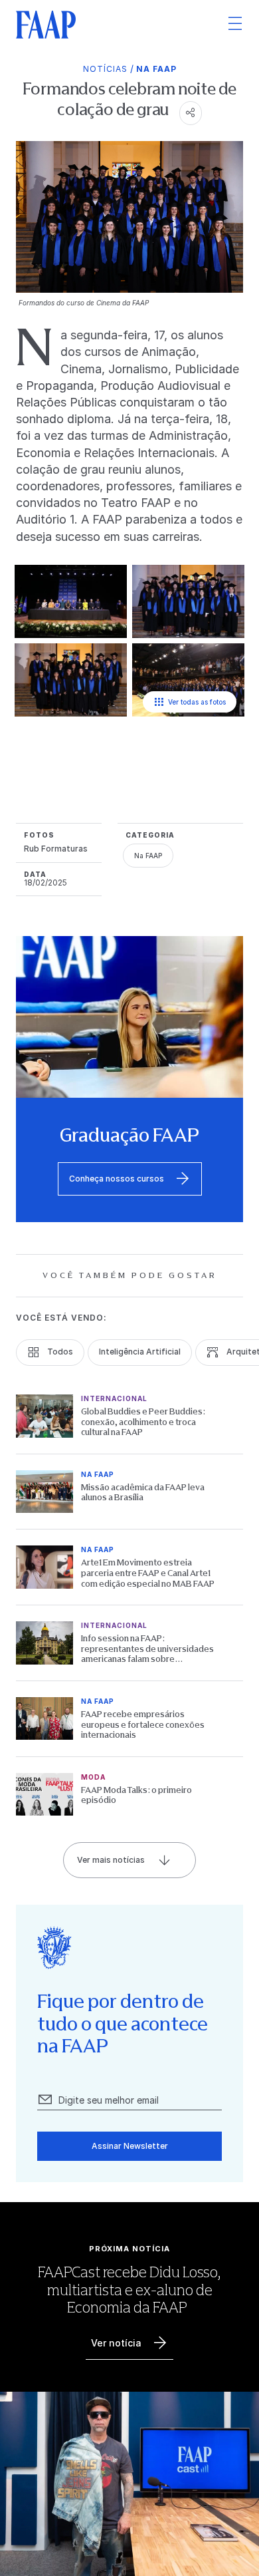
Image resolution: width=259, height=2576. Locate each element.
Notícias (105, 69)
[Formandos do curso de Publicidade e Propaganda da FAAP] (71, 681)
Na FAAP (156, 69)
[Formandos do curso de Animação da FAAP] (188, 602)
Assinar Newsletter (130, 2146)
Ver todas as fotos (197, 702)
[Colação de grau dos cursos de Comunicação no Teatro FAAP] (188, 681)
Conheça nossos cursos (117, 1179)
